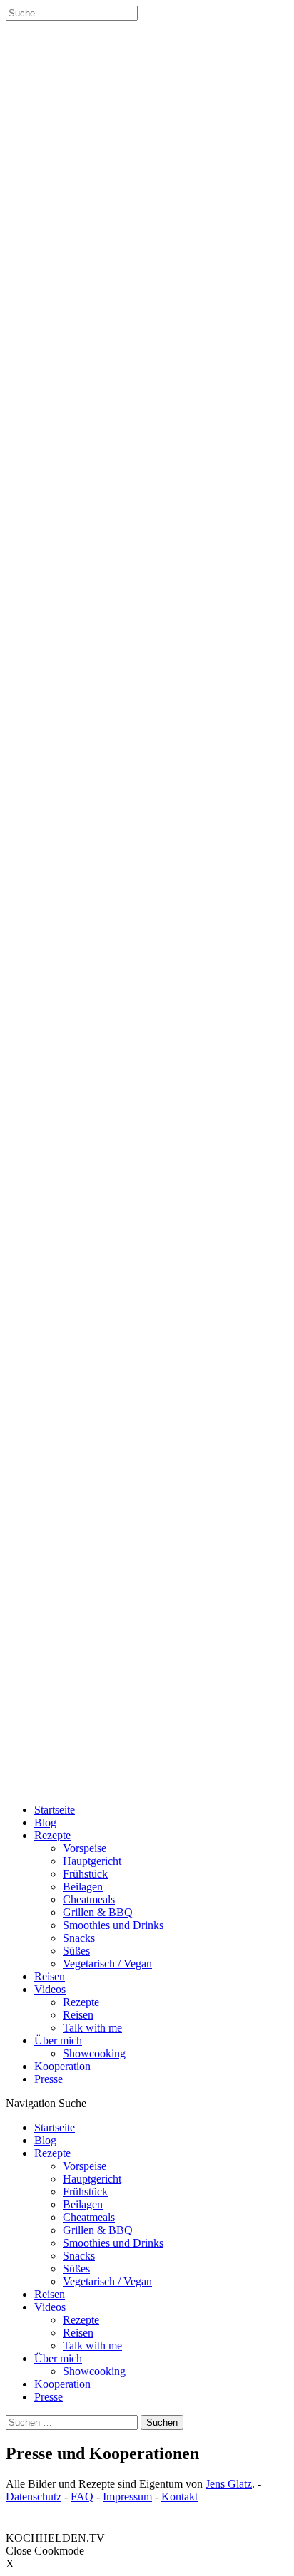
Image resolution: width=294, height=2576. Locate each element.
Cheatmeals (89, 1899)
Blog (45, 1822)
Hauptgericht (92, 1861)
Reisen (50, 1976)
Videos (50, 1989)
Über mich (58, 2040)
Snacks (79, 1938)
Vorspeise (85, 1848)
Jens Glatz (229, 2484)
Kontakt (179, 2497)
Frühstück (85, 1874)
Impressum (127, 2497)
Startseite (55, 1810)
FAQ (82, 2497)
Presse (49, 2079)
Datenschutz (34, 2497)
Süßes (76, 1951)
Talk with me (92, 2028)
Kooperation (62, 2066)
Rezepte (52, 1835)
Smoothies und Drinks (113, 1925)
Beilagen (83, 1887)
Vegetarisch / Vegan (107, 1964)
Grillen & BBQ (98, 1912)
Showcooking (94, 2053)
